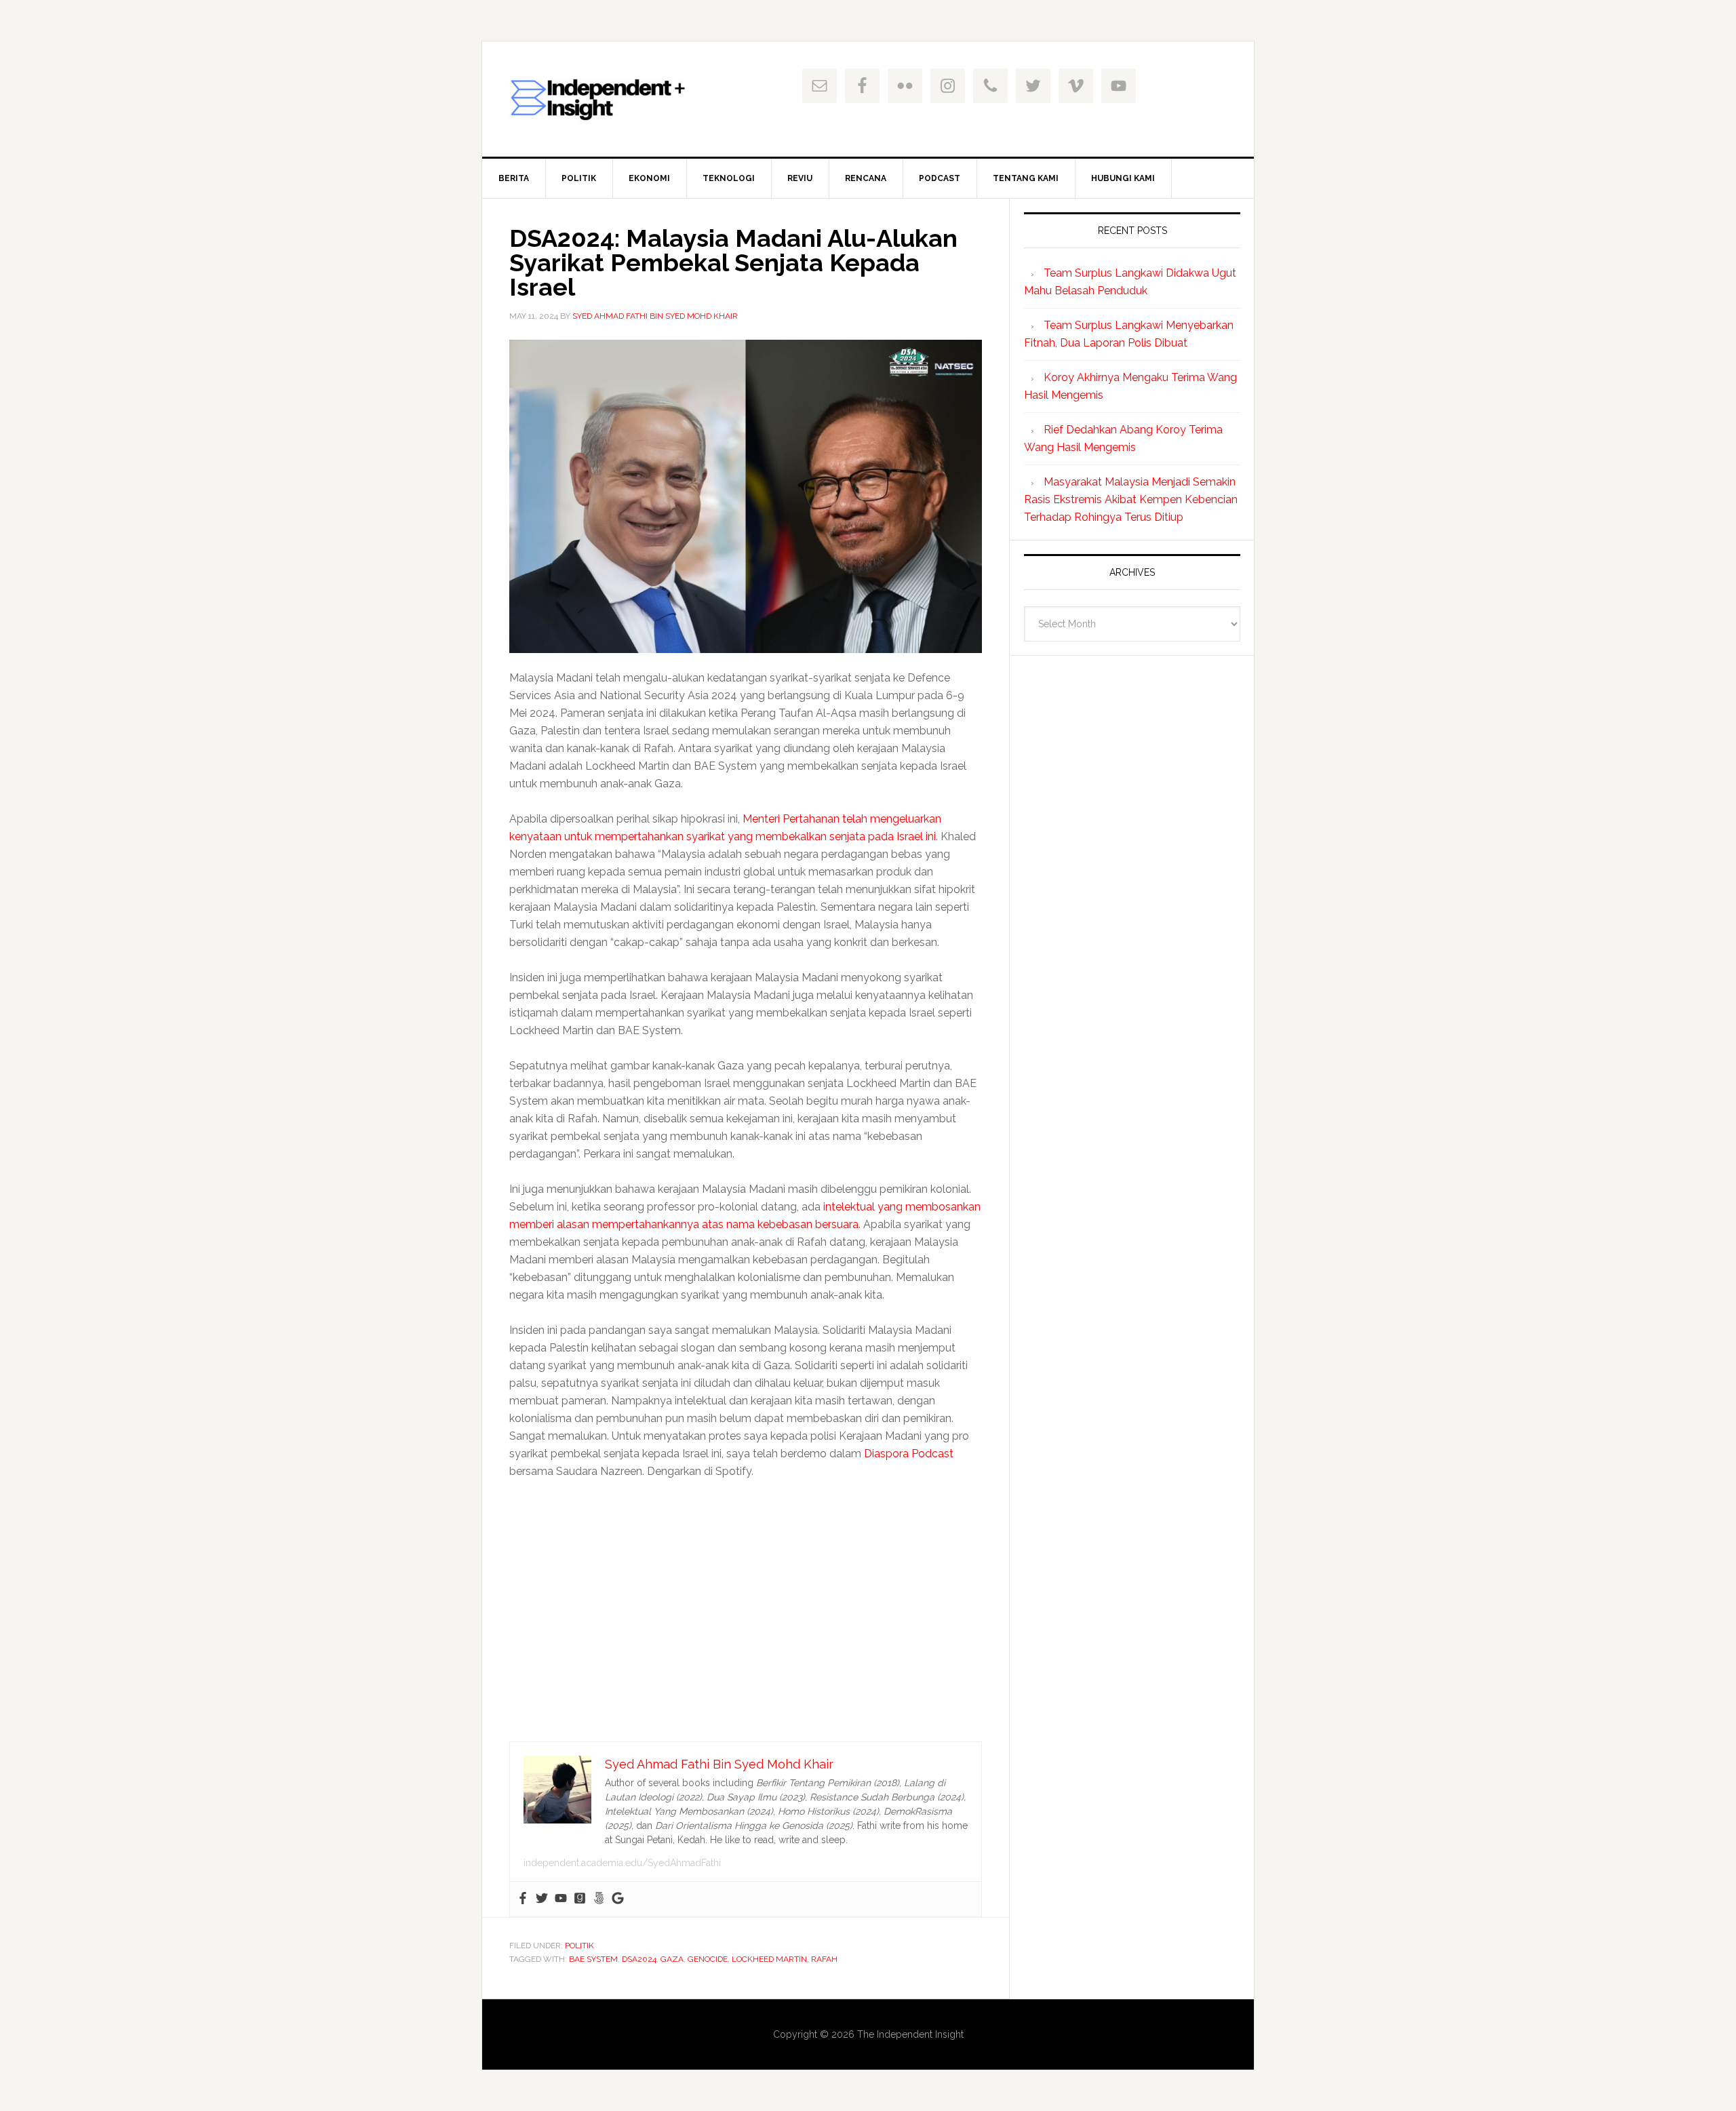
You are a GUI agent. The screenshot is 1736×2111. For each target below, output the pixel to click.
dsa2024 (639, 1959)
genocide (708, 1959)
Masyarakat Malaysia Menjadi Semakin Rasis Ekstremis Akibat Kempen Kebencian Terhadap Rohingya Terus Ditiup (1131, 499)
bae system (593, 1959)
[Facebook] (523, 1899)
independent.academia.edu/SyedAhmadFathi (622, 1863)
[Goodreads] (580, 1899)
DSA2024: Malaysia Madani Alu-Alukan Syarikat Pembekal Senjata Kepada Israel (733, 262)
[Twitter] (542, 1899)
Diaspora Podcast (909, 1454)
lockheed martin (769, 1959)
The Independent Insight (597, 99)
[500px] (599, 1899)
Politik (579, 1946)
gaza (672, 1959)
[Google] (618, 1899)
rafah (824, 1959)
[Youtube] (561, 1899)
